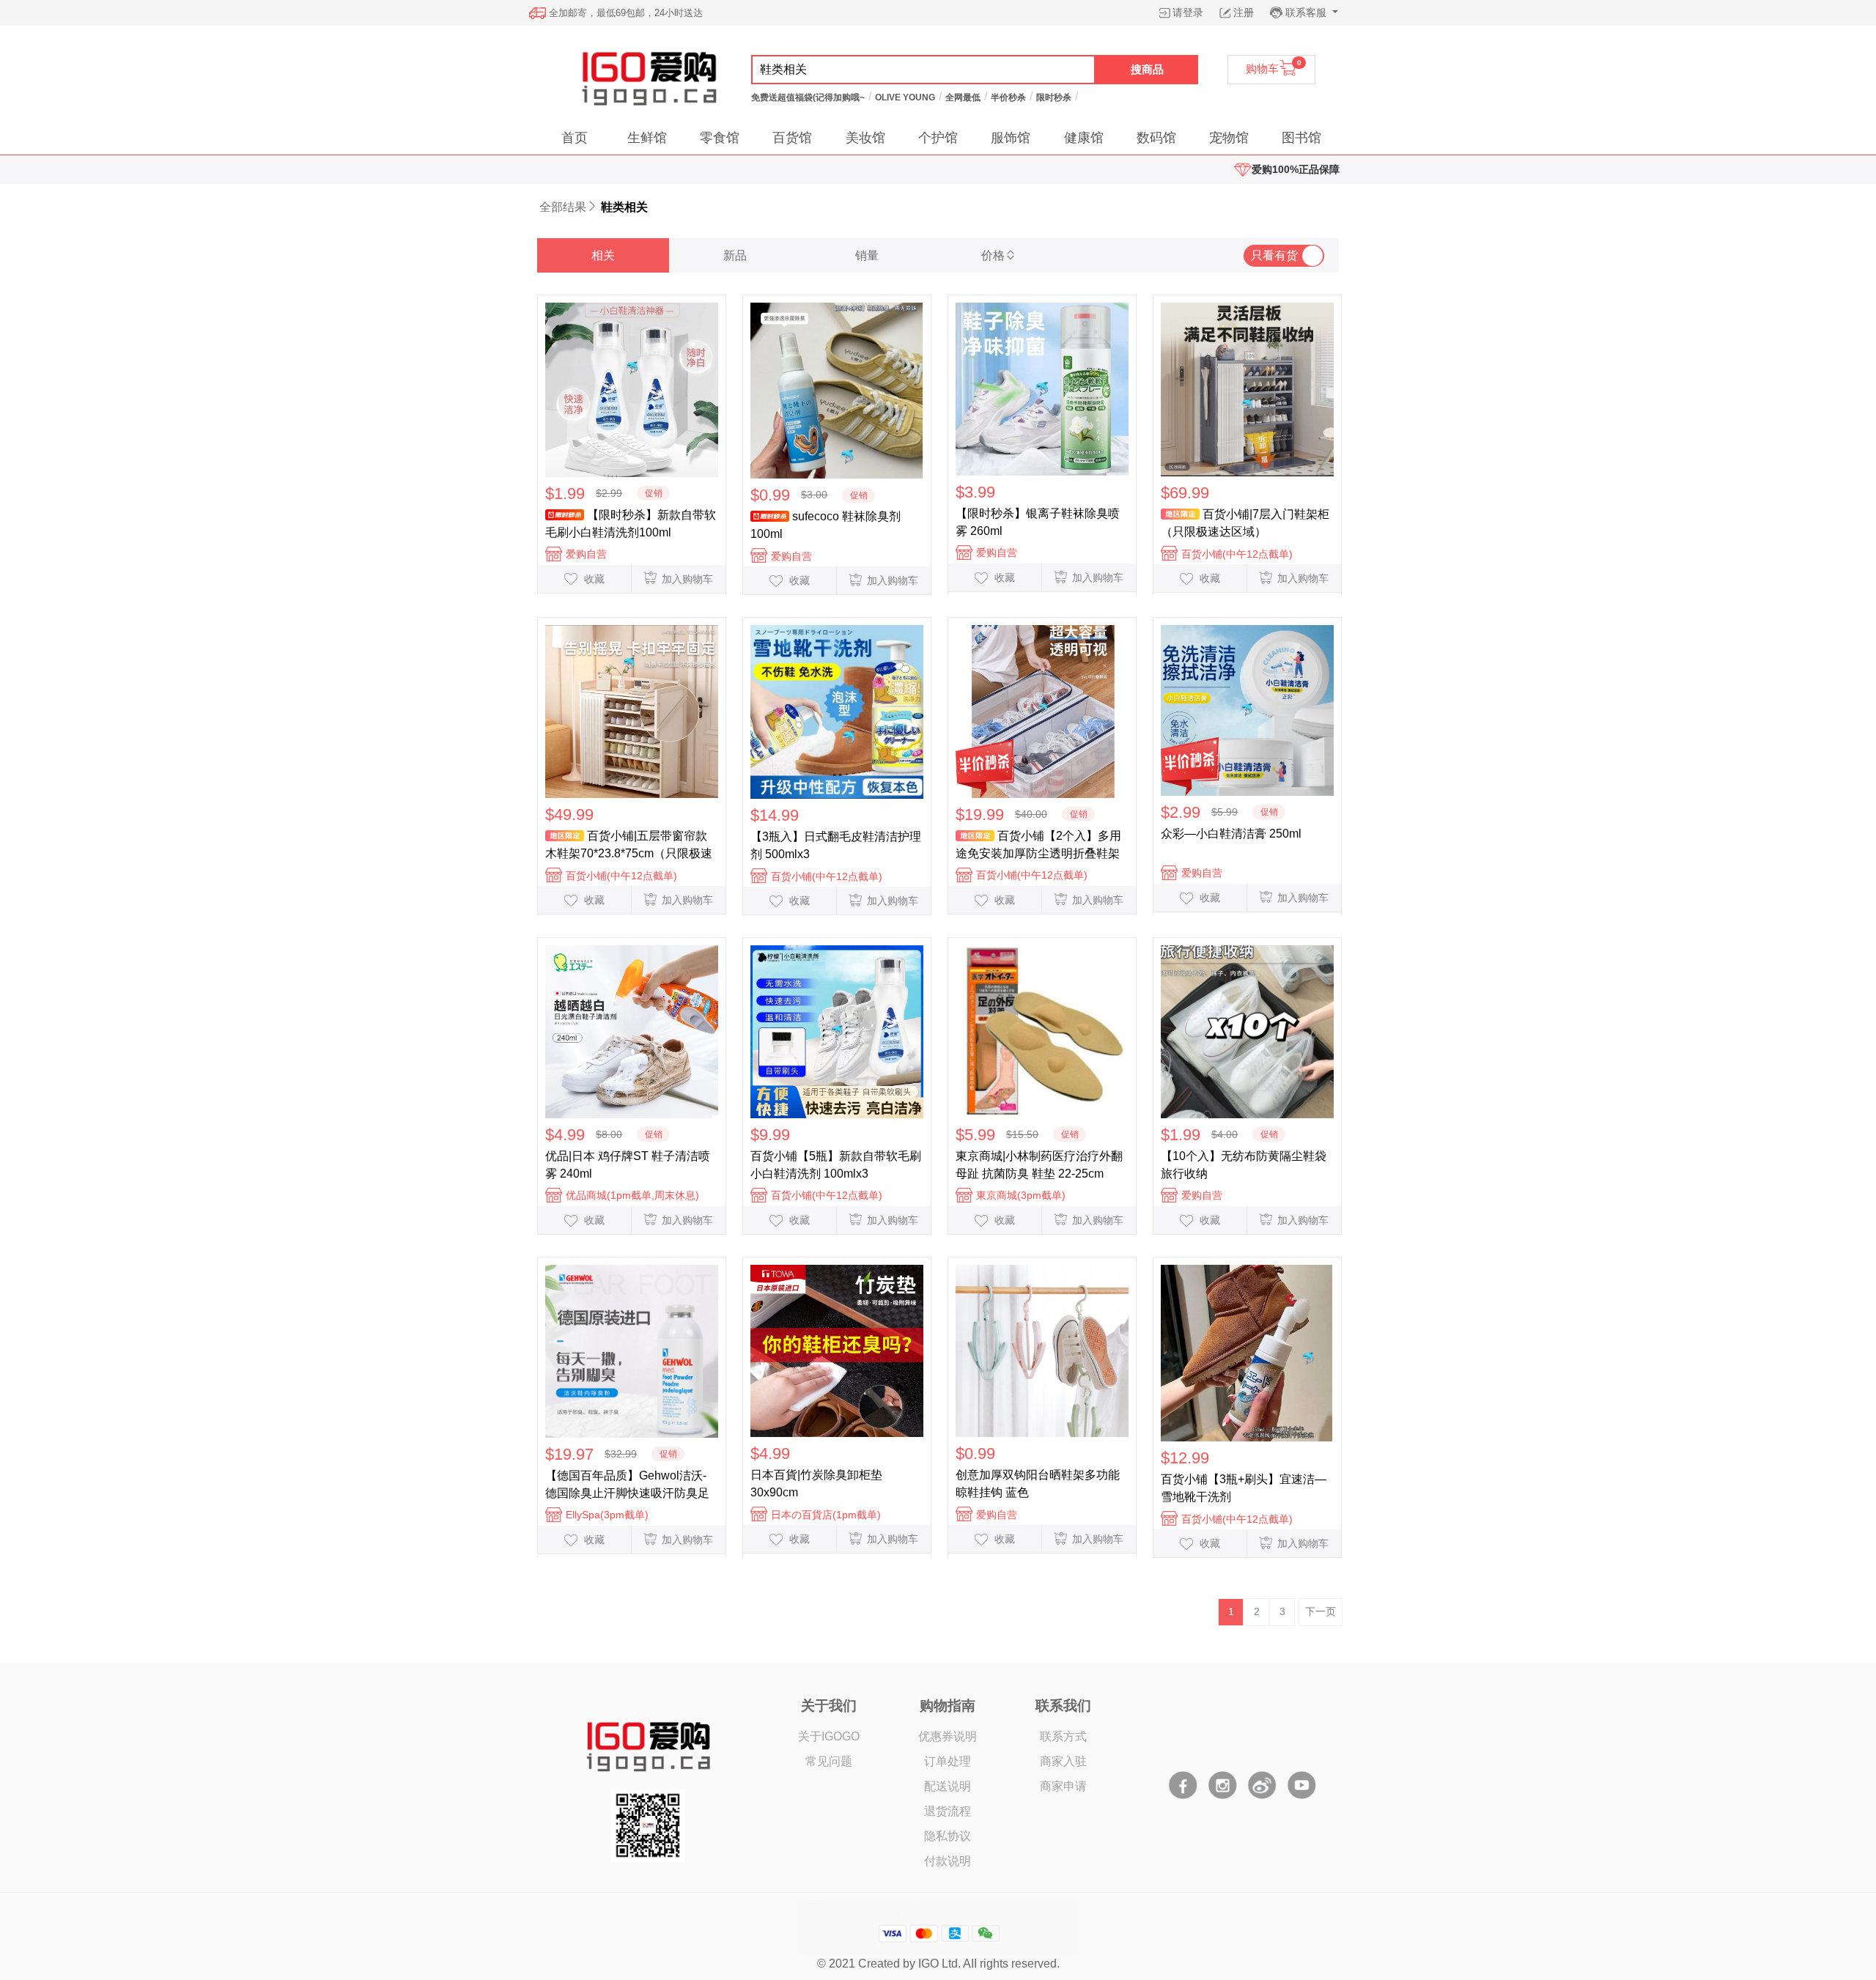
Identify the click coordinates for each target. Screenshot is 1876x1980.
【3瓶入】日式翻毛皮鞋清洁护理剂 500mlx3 (836, 845)
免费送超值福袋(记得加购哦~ (808, 97)
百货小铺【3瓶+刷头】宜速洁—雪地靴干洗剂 (1244, 1488)
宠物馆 (1229, 138)
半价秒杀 (1008, 97)
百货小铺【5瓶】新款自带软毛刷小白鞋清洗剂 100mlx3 (836, 1165)
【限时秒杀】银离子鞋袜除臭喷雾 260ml (1038, 522)
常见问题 (829, 1761)
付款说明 (948, 1861)
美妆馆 (865, 138)
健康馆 (1084, 138)
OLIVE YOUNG (905, 97)
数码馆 (1156, 138)
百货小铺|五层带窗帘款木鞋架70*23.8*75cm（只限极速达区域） (629, 845)
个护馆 (938, 138)
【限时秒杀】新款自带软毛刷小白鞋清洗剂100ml (631, 524)
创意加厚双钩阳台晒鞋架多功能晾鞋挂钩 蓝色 (1038, 1484)
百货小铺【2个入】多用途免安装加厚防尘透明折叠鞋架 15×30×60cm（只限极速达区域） (1038, 845)
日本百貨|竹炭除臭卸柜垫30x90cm (816, 1484)
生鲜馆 (647, 138)
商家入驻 (1063, 1761)
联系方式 (1063, 1736)
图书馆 (1301, 138)
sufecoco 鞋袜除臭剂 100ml (826, 525)
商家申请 (1063, 1786)
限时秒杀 (1054, 97)
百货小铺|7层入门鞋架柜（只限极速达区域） (1245, 523)
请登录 (1188, 12)
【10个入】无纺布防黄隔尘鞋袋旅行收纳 (1244, 1165)
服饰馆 (1011, 138)
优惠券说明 (948, 1736)
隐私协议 (948, 1836)
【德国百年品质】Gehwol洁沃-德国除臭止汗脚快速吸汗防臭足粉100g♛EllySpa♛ (627, 1485)
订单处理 (948, 1761)
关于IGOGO (829, 1736)
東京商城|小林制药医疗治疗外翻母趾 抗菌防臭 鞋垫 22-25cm (1039, 1165)
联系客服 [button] (1307, 12)
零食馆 (720, 138)
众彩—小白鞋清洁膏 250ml (1231, 834)
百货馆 (792, 138)
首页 (575, 138)
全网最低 (963, 97)
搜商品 (1147, 69)
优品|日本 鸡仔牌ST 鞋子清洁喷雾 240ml (628, 1165)
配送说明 (948, 1786)
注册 (1244, 12)
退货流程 (948, 1811)
